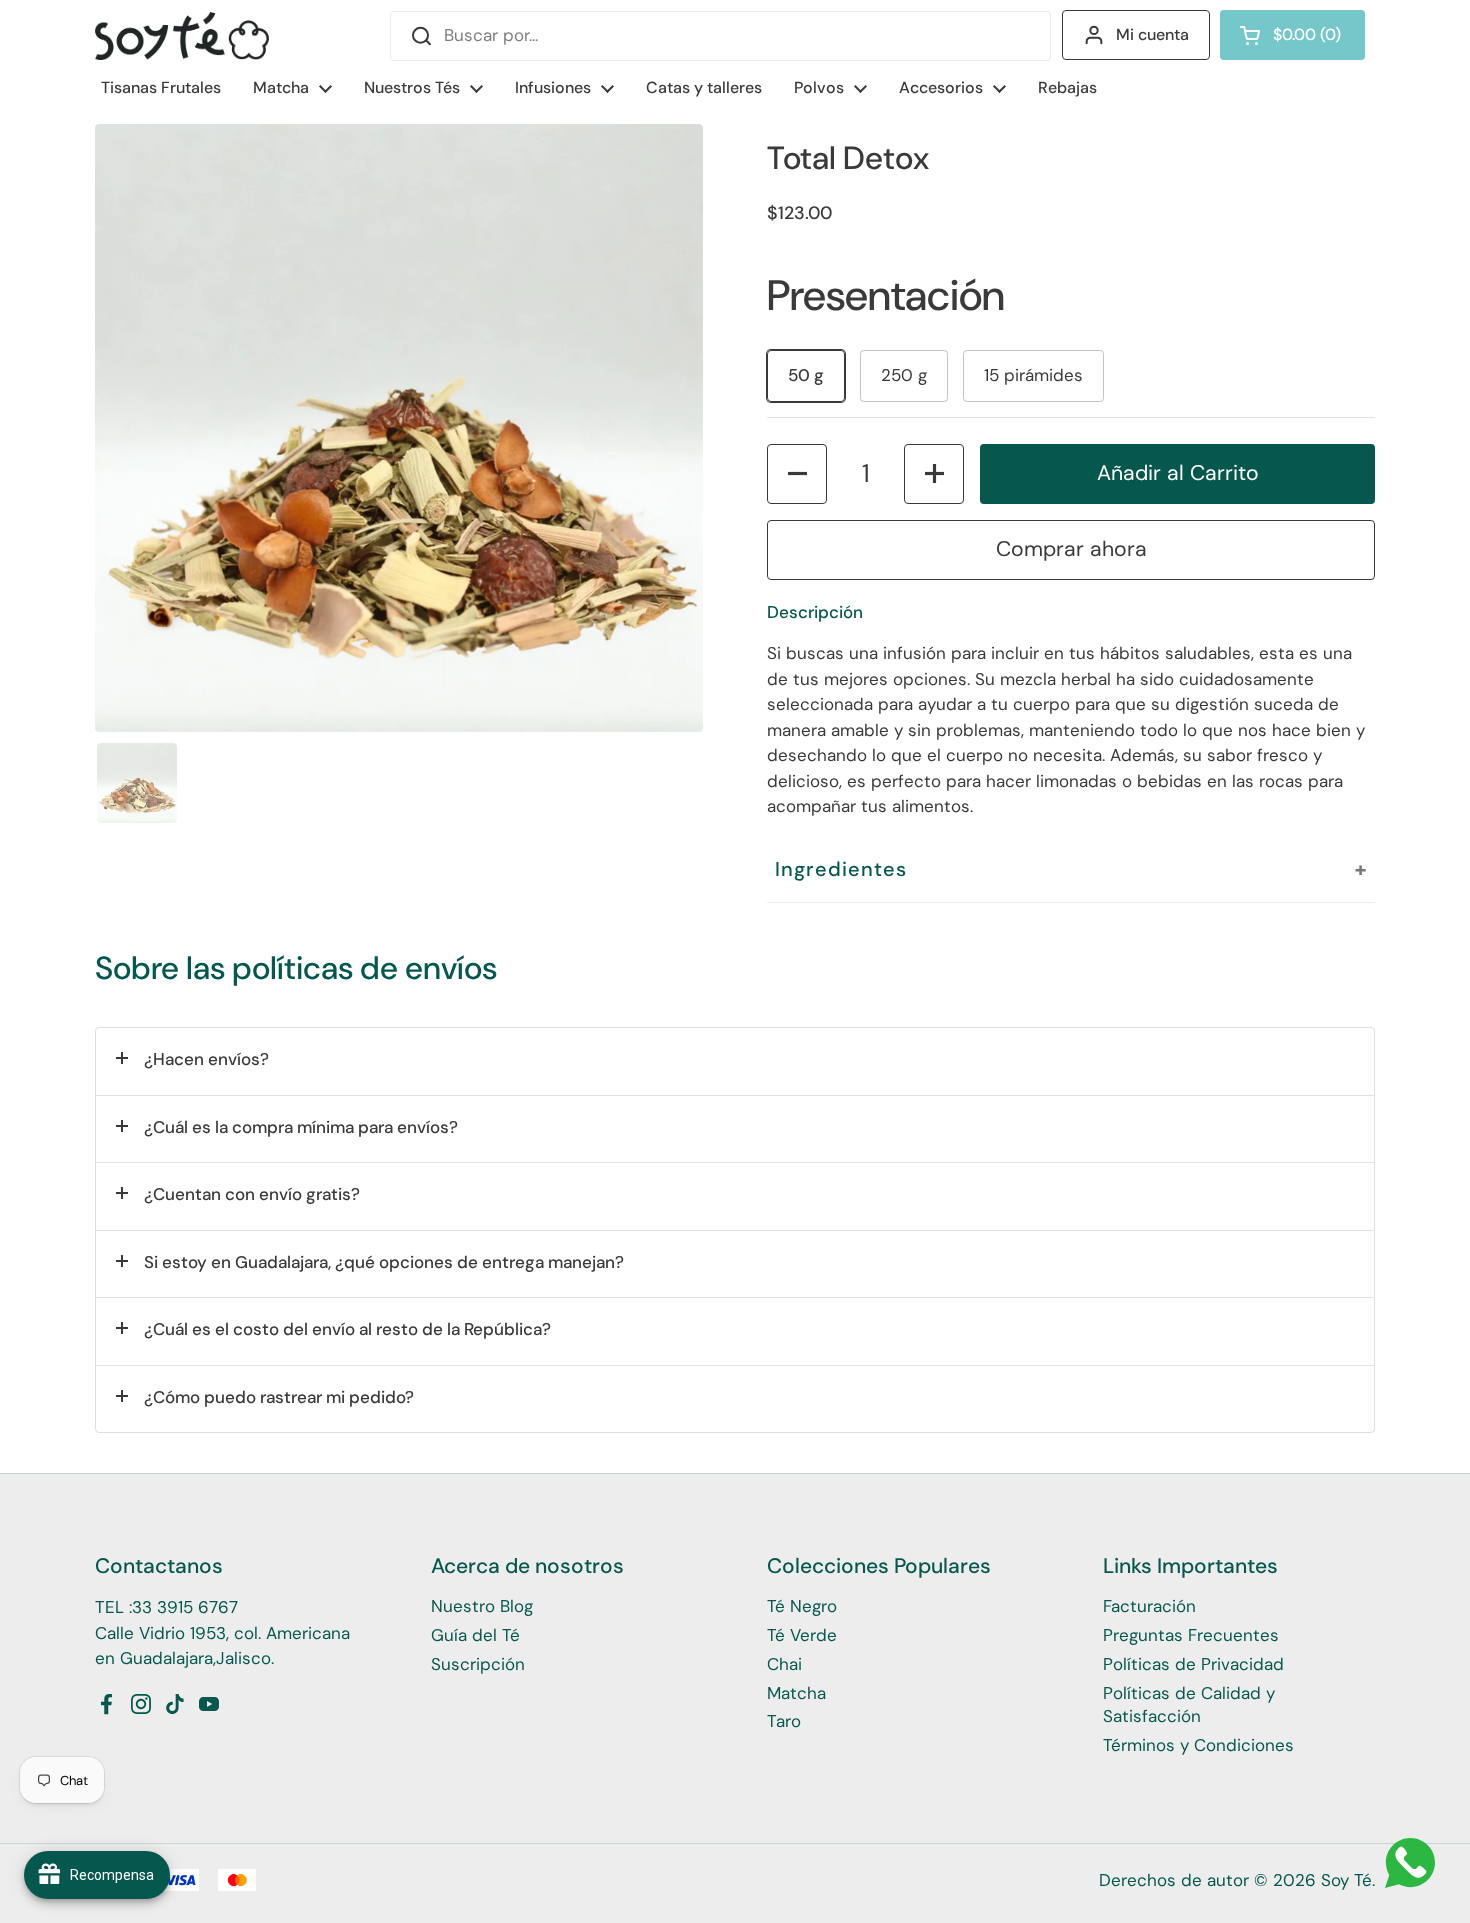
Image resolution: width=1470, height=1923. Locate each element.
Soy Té (1346, 1880)
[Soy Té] (182, 36)
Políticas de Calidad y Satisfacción (1189, 1705)
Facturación (1149, 1606)
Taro (784, 1721)
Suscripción (478, 1664)
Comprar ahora (1071, 549)
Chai (784, 1664)
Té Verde (802, 1635)
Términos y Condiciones (1198, 1745)
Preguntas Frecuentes (1191, 1635)
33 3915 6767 (185, 1607)
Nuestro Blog (482, 1606)
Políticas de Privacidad (1193, 1664)
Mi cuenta (1152, 34)
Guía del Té (475, 1635)
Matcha (796, 1693)
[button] (1292, 35)
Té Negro (802, 1606)
